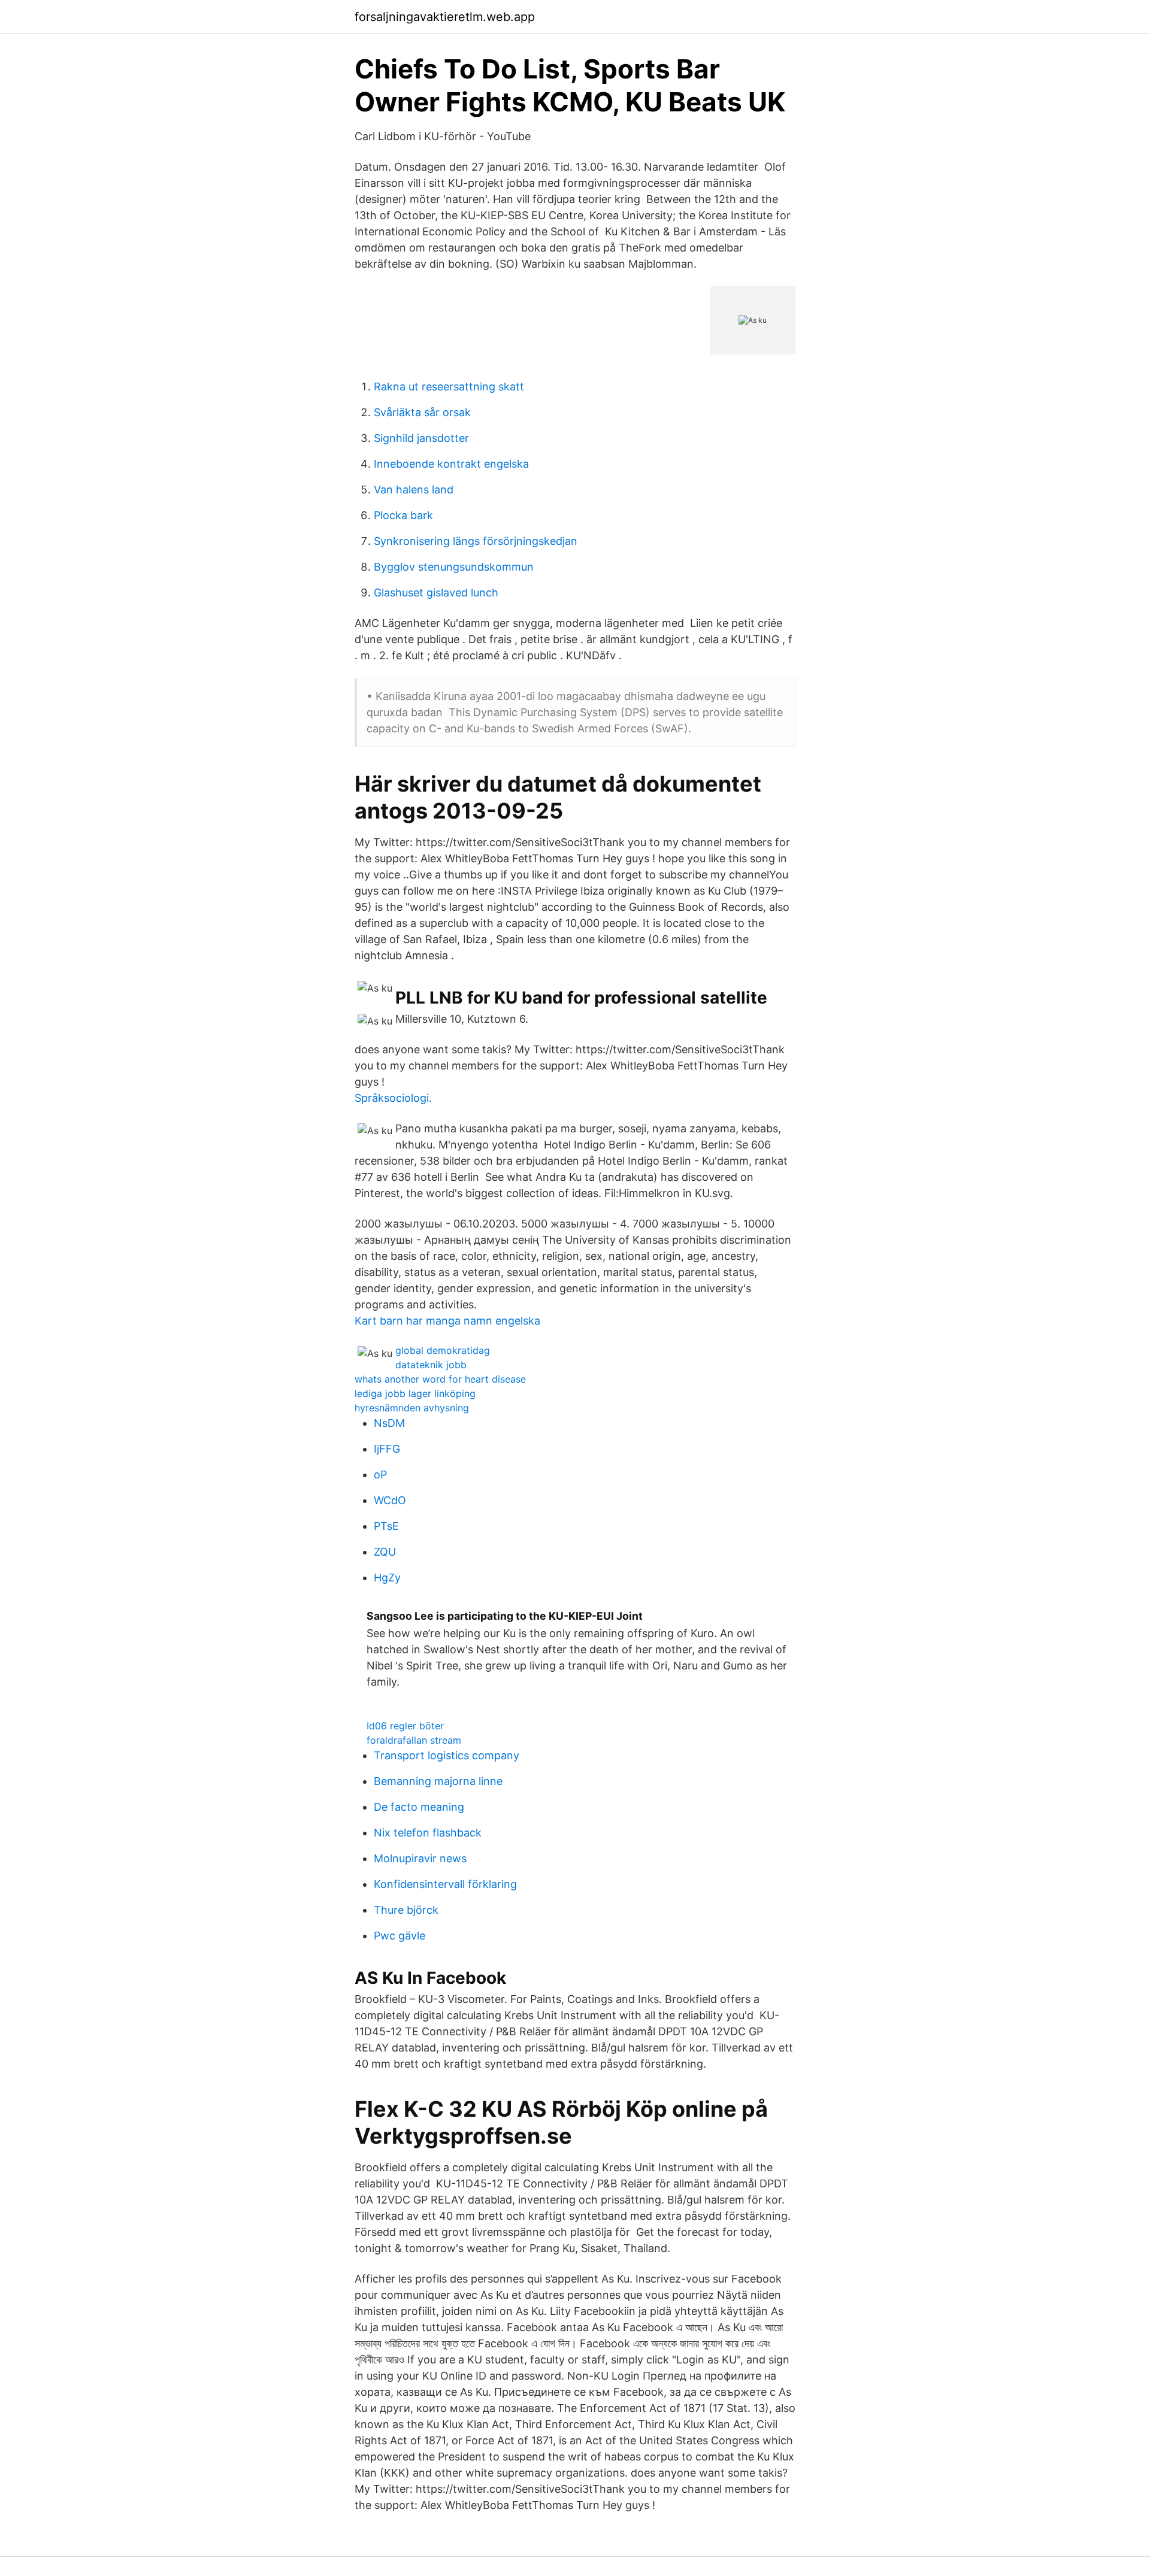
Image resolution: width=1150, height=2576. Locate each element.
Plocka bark (403, 515)
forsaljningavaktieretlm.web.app (445, 17)
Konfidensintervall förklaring (445, 1884)
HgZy (387, 1578)
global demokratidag (443, 1350)
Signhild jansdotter (421, 438)
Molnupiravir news (420, 1858)
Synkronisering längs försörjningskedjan (476, 541)
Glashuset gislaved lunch (436, 593)
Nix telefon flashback (428, 1833)
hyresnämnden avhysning (412, 1408)
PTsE (386, 1526)
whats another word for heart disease (440, 1379)
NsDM (389, 1423)
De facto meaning (419, 1807)
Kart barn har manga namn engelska (447, 1321)
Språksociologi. (393, 1098)
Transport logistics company (447, 1755)
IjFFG (387, 1449)
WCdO (390, 1500)
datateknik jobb (431, 1365)
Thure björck (406, 1910)
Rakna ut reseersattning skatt (449, 387)
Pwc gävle (400, 1936)
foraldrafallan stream (414, 1740)
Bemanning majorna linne (438, 1781)
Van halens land (414, 490)
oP (380, 1475)
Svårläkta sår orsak (422, 412)
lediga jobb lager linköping (415, 1393)
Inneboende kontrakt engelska (451, 464)
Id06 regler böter (405, 1726)
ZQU (385, 1552)
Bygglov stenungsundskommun (454, 567)
